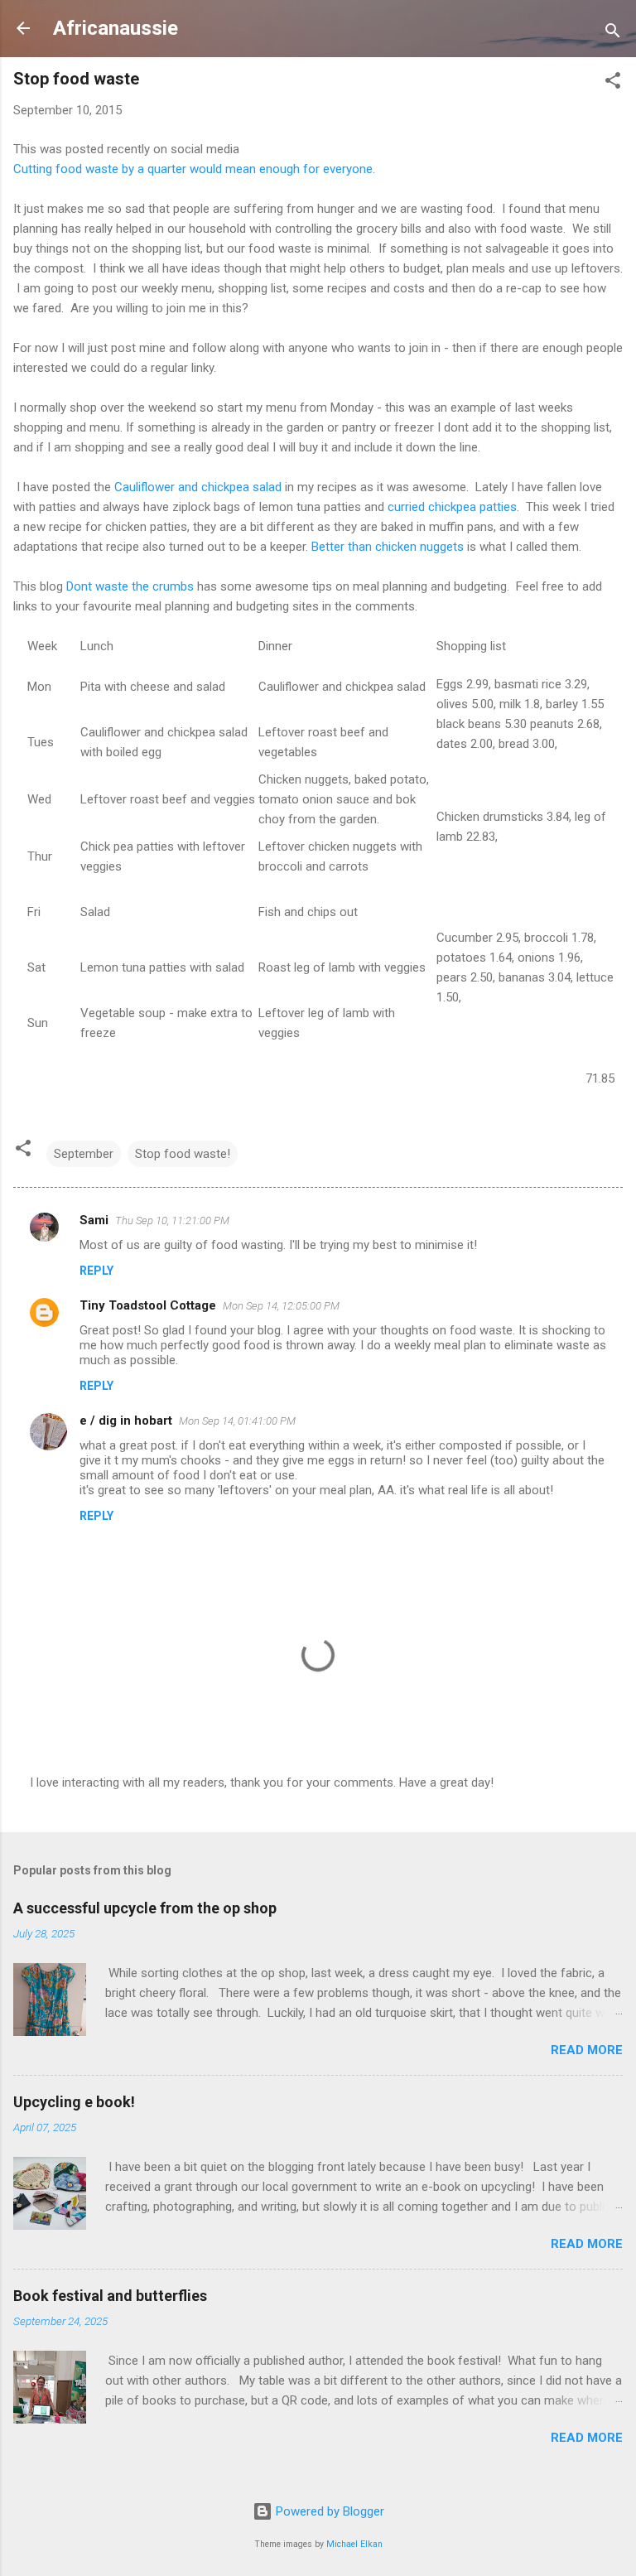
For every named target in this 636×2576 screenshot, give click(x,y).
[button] (613, 83)
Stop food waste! (183, 1154)
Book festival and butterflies (110, 2296)
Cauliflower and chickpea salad (198, 487)
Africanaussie (116, 28)
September (84, 1154)
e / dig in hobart (126, 1421)
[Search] (613, 34)
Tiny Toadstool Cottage (148, 1305)
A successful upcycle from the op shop (145, 1908)
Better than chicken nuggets (388, 547)
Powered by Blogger (328, 2511)
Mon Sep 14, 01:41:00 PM (237, 1421)
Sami (94, 1220)
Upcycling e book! (74, 2102)
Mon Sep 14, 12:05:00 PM (281, 1306)
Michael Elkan (354, 2544)
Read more (587, 2050)
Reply (96, 1271)
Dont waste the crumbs (130, 586)
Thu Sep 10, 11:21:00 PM (172, 1220)
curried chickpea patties (452, 507)
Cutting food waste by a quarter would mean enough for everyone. (194, 169)
